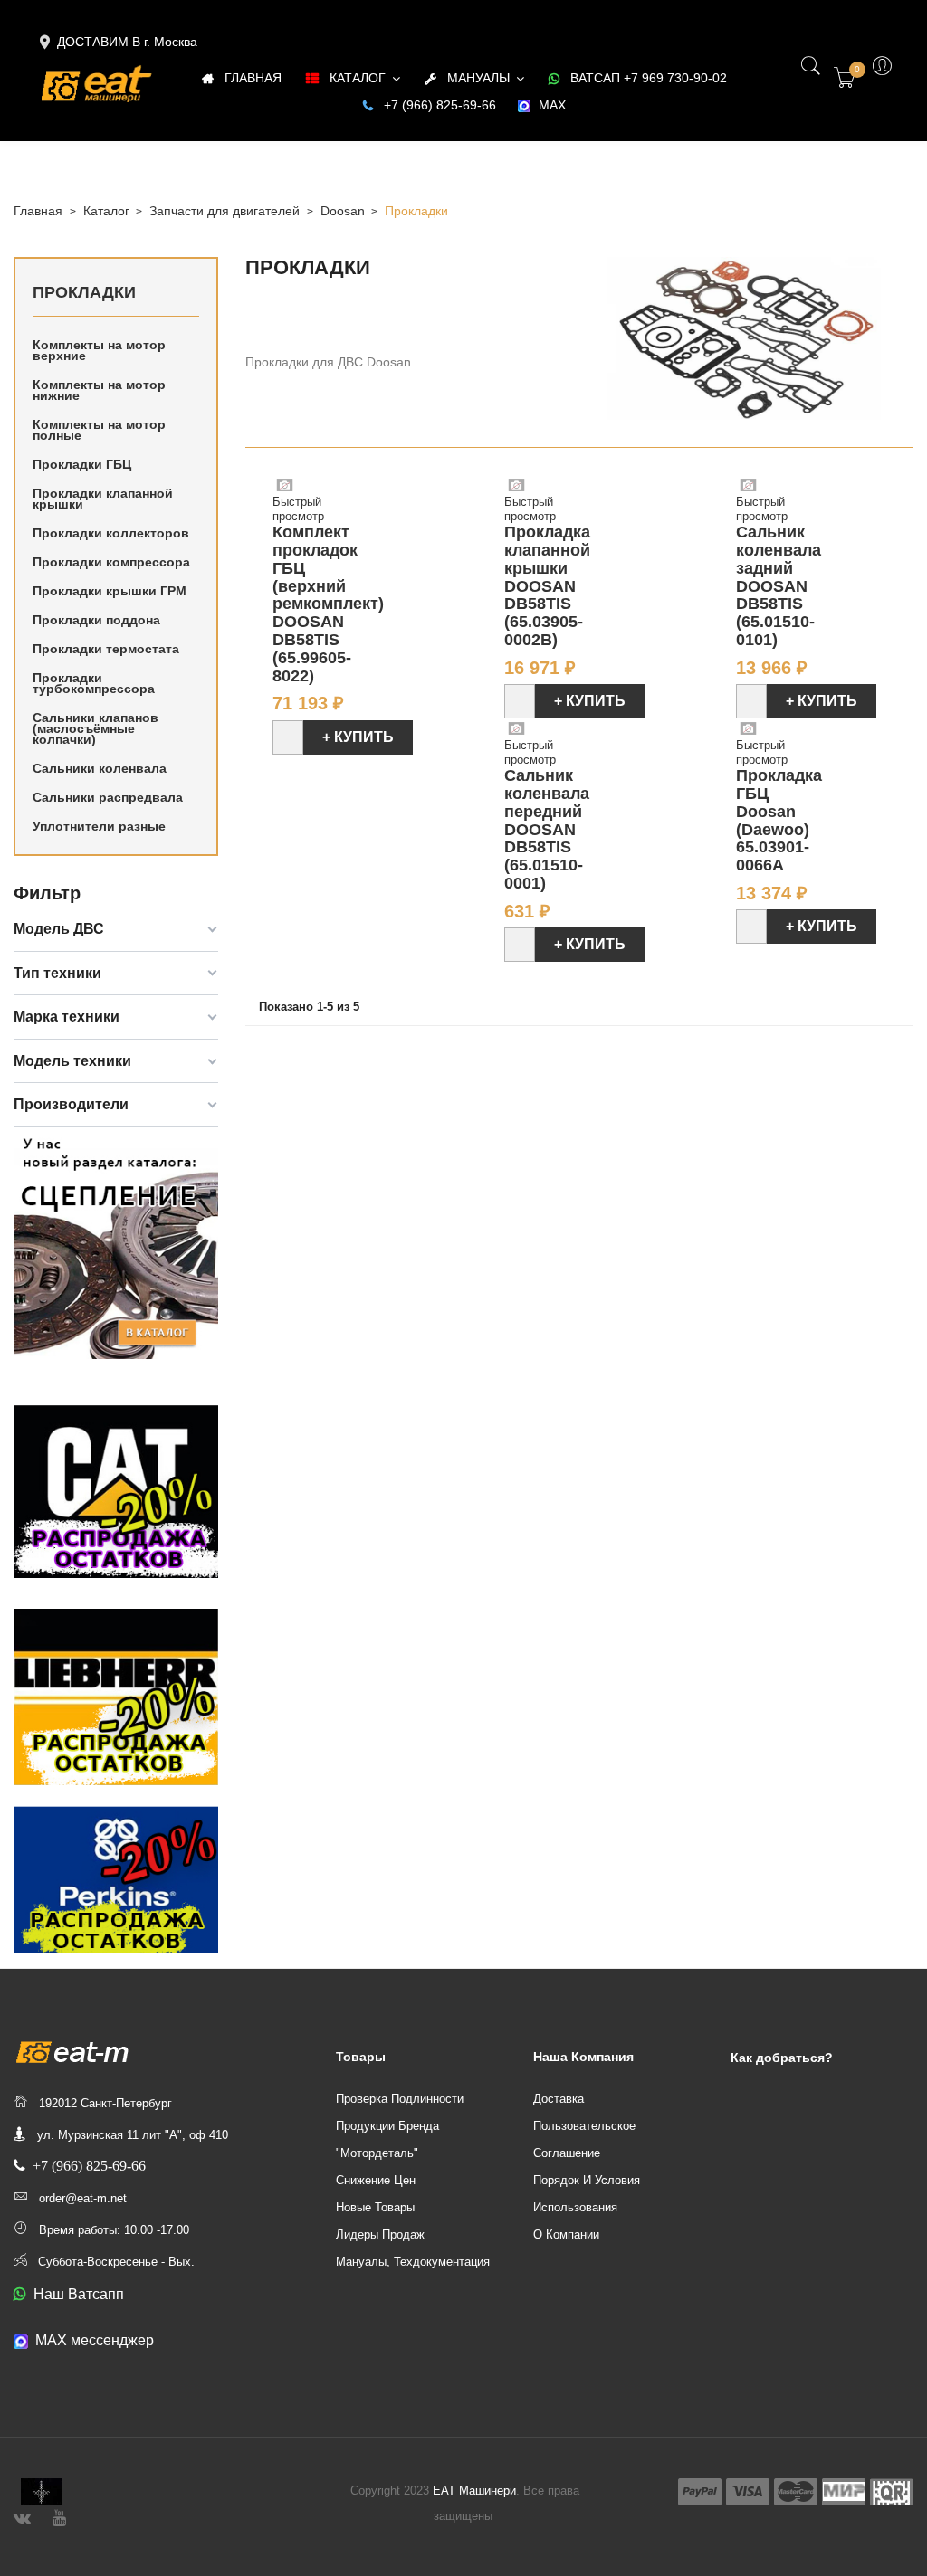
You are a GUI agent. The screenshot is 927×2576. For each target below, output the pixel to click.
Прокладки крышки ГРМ (110, 591)
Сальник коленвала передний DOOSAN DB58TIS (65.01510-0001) (547, 829)
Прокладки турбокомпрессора (94, 683)
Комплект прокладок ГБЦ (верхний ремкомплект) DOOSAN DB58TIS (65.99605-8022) (328, 604)
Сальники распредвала (108, 797)
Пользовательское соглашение (584, 2139)
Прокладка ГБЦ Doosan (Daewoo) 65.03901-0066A (779, 820)
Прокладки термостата (106, 649)
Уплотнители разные (99, 826)
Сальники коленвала (100, 768)
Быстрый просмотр (298, 509)
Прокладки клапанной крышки (103, 499)
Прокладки (84, 292)
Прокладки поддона (96, 620)
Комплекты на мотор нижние (99, 390)
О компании (566, 2234)
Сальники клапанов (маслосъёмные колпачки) (96, 728)
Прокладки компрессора (111, 562)
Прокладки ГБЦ (82, 464)
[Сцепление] (116, 1245)
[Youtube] (59, 2516)
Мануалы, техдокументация (413, 2262)
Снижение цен (376, 2180)
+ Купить (358, 737)
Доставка (559, 2099)
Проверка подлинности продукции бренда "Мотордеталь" (400, 2126)
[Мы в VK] (22, 2516)
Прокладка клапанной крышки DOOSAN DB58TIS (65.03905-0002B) (547, 586)
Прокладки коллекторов (111, 533)
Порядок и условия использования (587, 2194)
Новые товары (375, 2207)
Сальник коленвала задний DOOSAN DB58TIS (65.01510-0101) (779, 586)
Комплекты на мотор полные (99, 430)
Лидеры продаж (380, 2234)
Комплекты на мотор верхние (99, 350)
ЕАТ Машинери (474, 2490)
